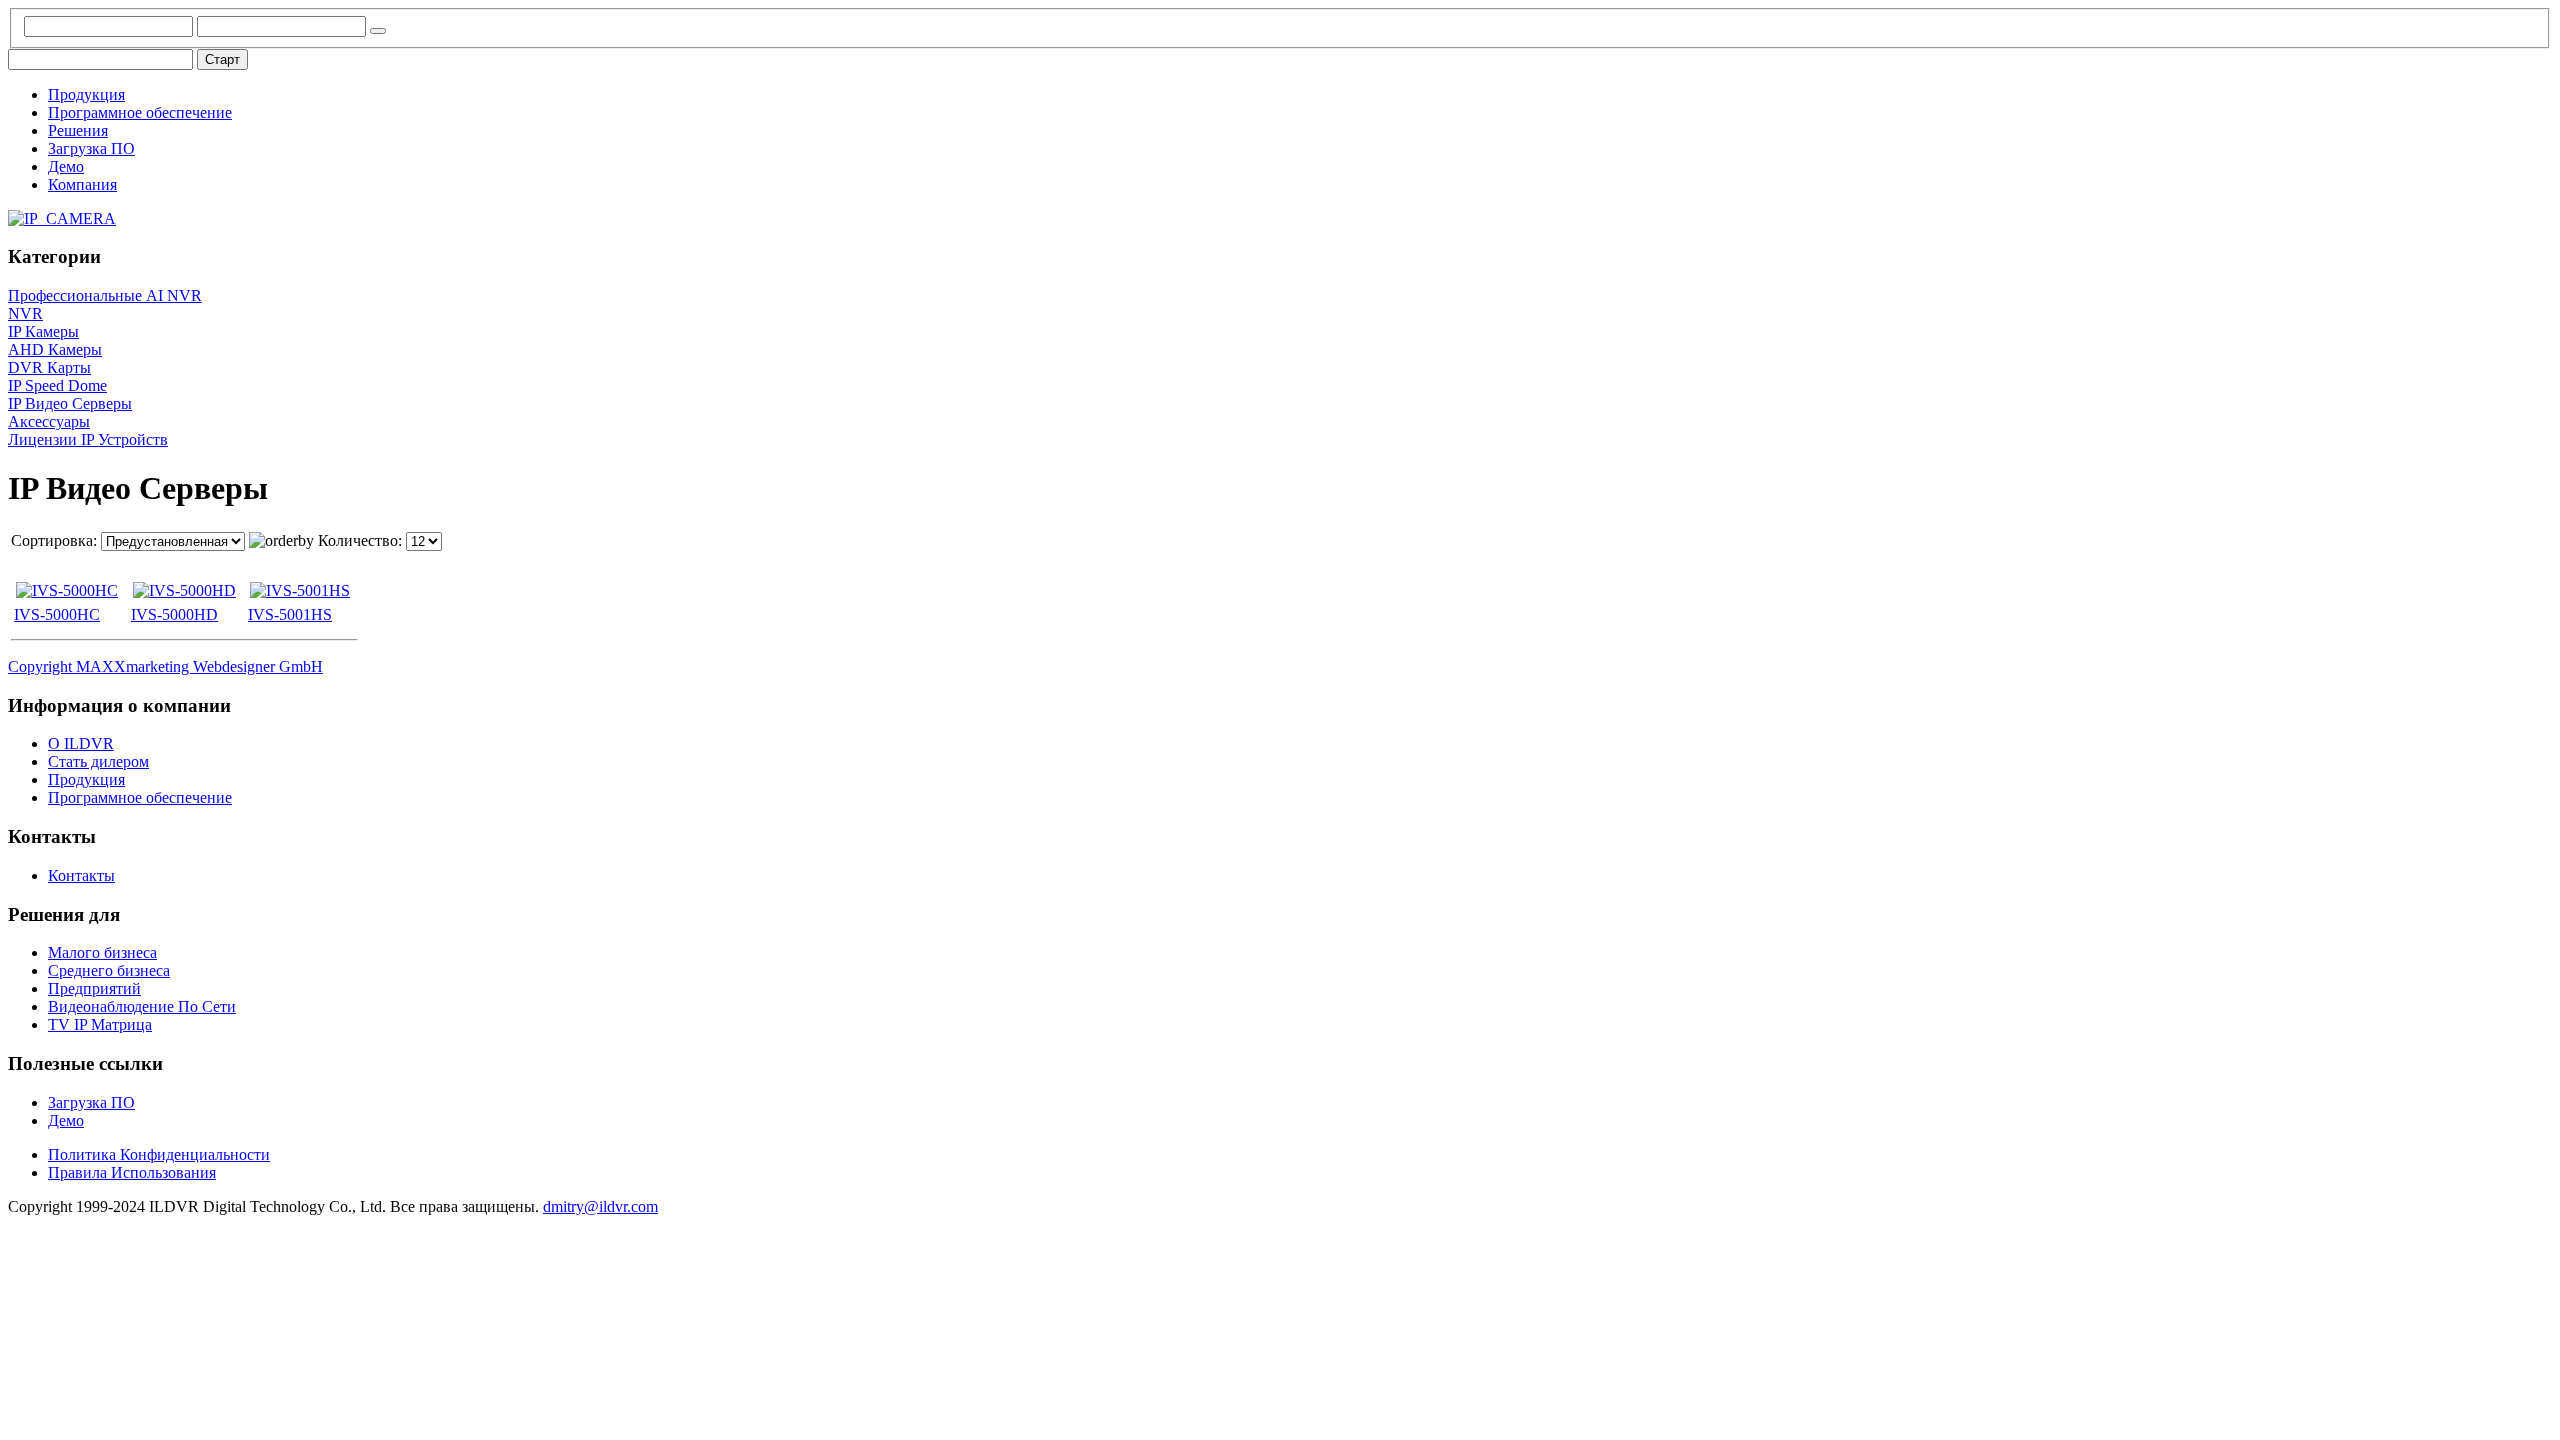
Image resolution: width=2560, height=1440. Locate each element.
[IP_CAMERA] (62, 218)
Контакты (81, 875)
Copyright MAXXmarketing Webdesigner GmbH (165, 666)
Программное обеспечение (140, 112)
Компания (82, 184)
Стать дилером (98, 761)
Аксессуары (49, 421)
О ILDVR (81, 743)
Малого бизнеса (102, 952)
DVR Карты (49, 367)
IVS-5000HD (174, 614)
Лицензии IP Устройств (88, 439)
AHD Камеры (55, 349)
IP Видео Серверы (70, 403)
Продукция (86, 94)
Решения (78, 130)
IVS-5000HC (57, 614)
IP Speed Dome (57, 385)
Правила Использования (132, 1172)
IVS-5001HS (290, 614)
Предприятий (94, 988)
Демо (66, 166)
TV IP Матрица (100, 1024)
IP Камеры (43, 331)
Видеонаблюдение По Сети (142, 1006)
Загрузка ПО (91, 148)
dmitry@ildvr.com (600, 1206)
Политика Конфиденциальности (159, 1154)
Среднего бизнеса (109, 970)
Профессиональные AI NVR (105, 295)
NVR (25, 313)
